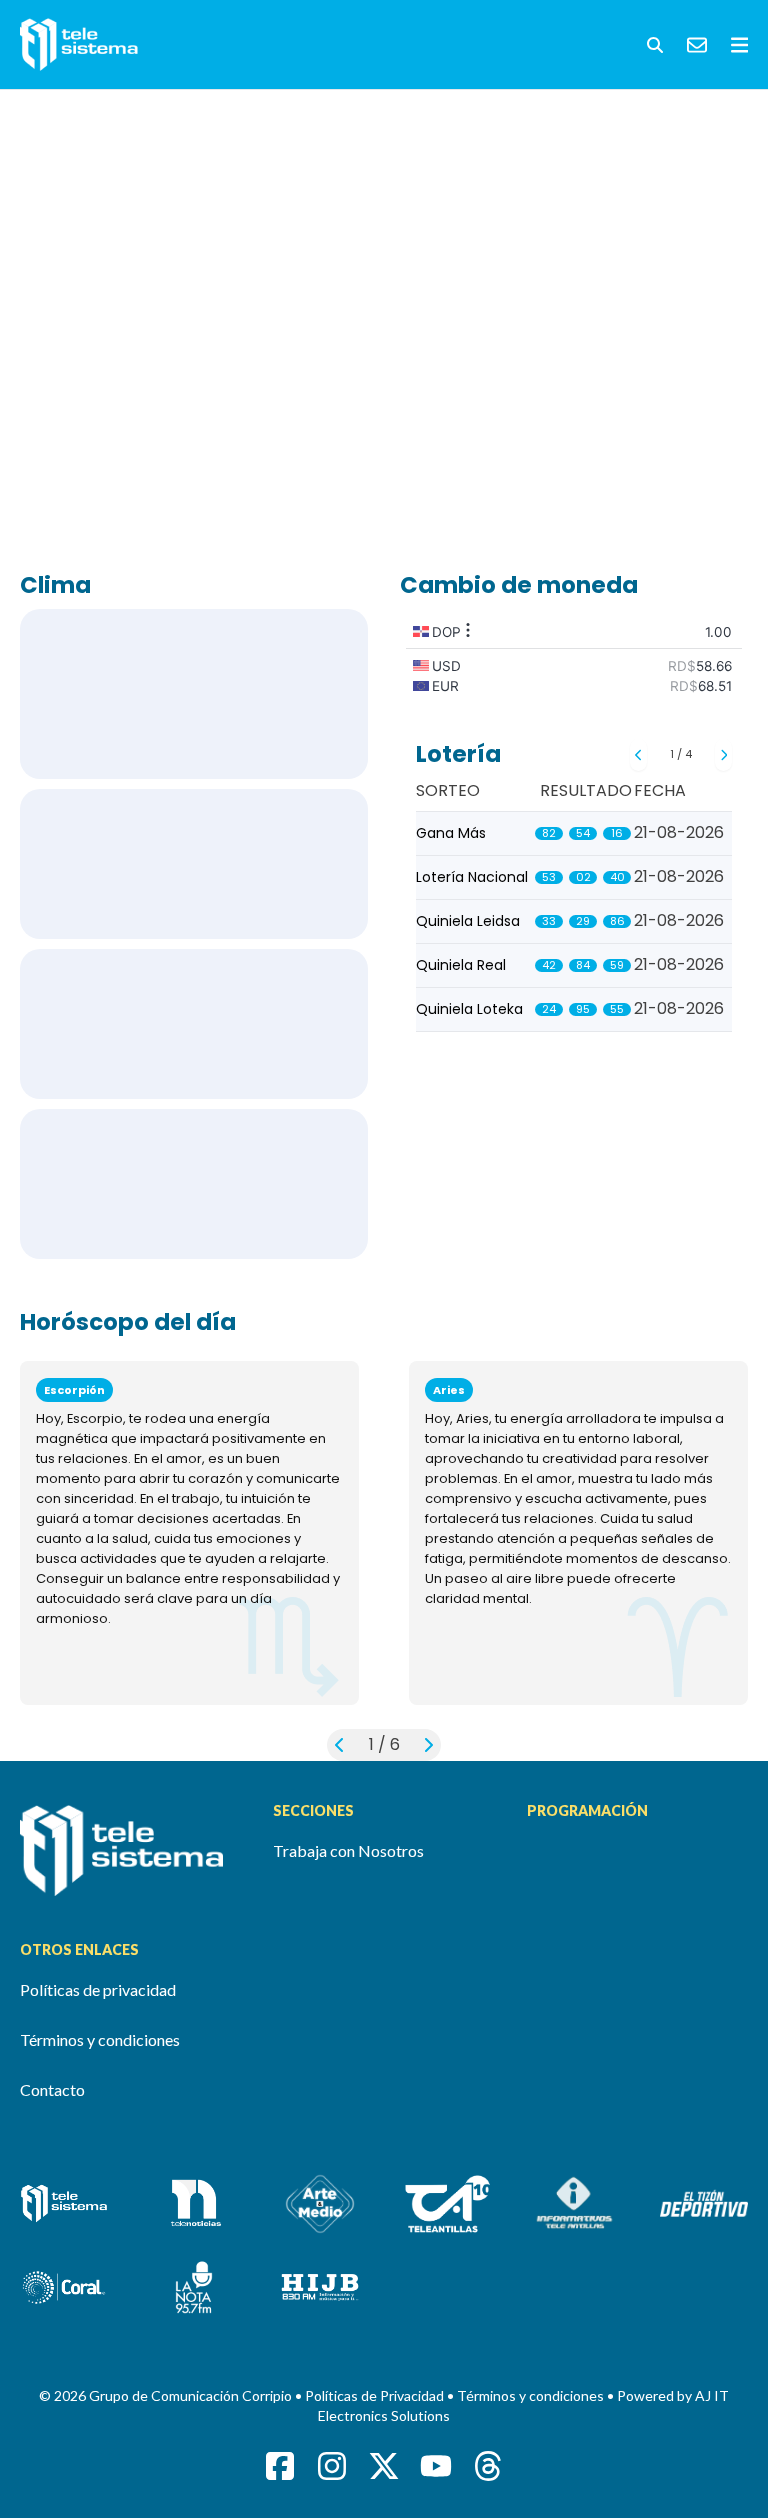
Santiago (194, 1024)
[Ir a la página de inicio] (130, 1850)
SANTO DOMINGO (194, 694)
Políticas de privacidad (98, 1989)
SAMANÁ (194, 1184)
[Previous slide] (638, 755)
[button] (655, 45)
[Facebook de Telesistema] (280, 2466)
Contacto (52, 2089)
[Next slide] (723, 755)
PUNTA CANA (194, 864)
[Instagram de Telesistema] (332, 2466)
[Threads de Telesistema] (488, 2466)
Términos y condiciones (100, 2039)
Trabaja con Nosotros (348, 1850)
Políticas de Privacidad (376, 2395)
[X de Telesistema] (384, 2466)
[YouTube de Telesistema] (436, 2466)
